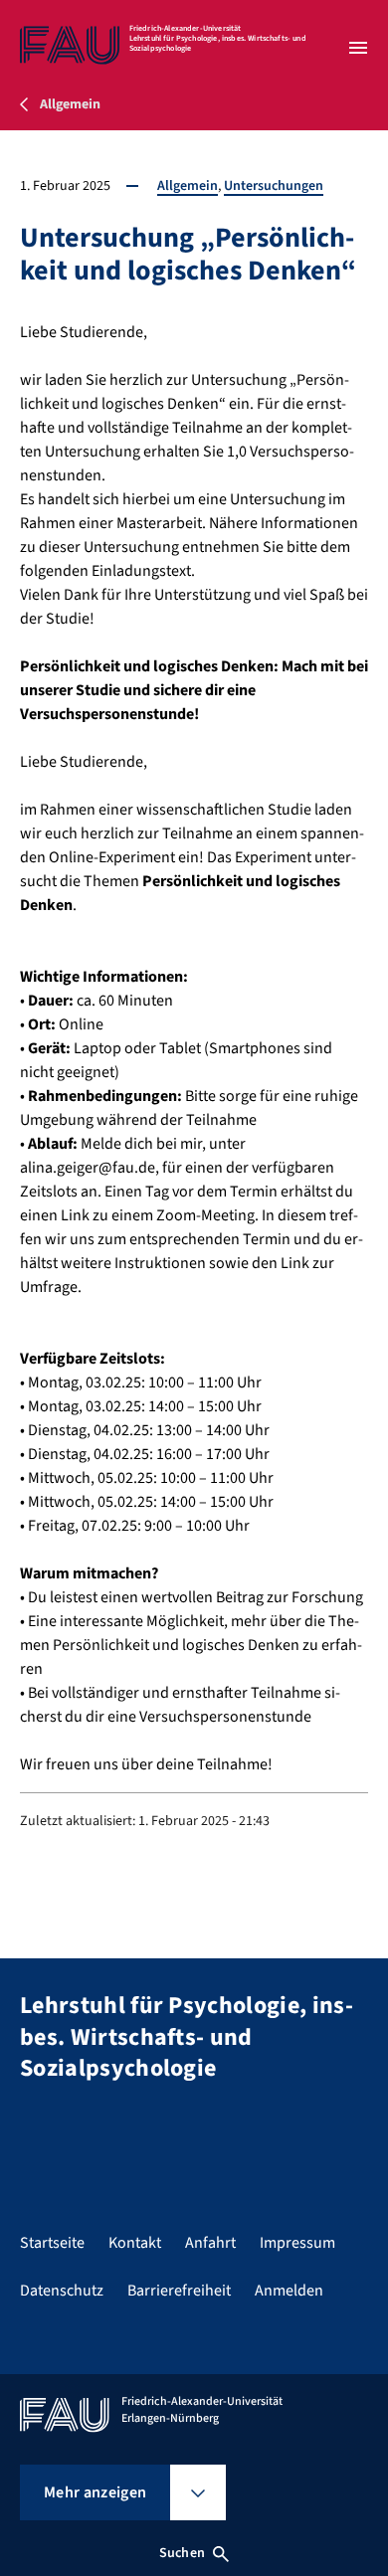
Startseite (52, 2243)
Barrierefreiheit (179, 2291)
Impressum (297, 2243)
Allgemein (188, 186)
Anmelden (289, 2291)
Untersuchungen (274, 186)
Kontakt (135, 2243)
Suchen (182, 2553)
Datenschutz (62, 2291)
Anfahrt (210, 2243)
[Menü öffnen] (358, 48)
